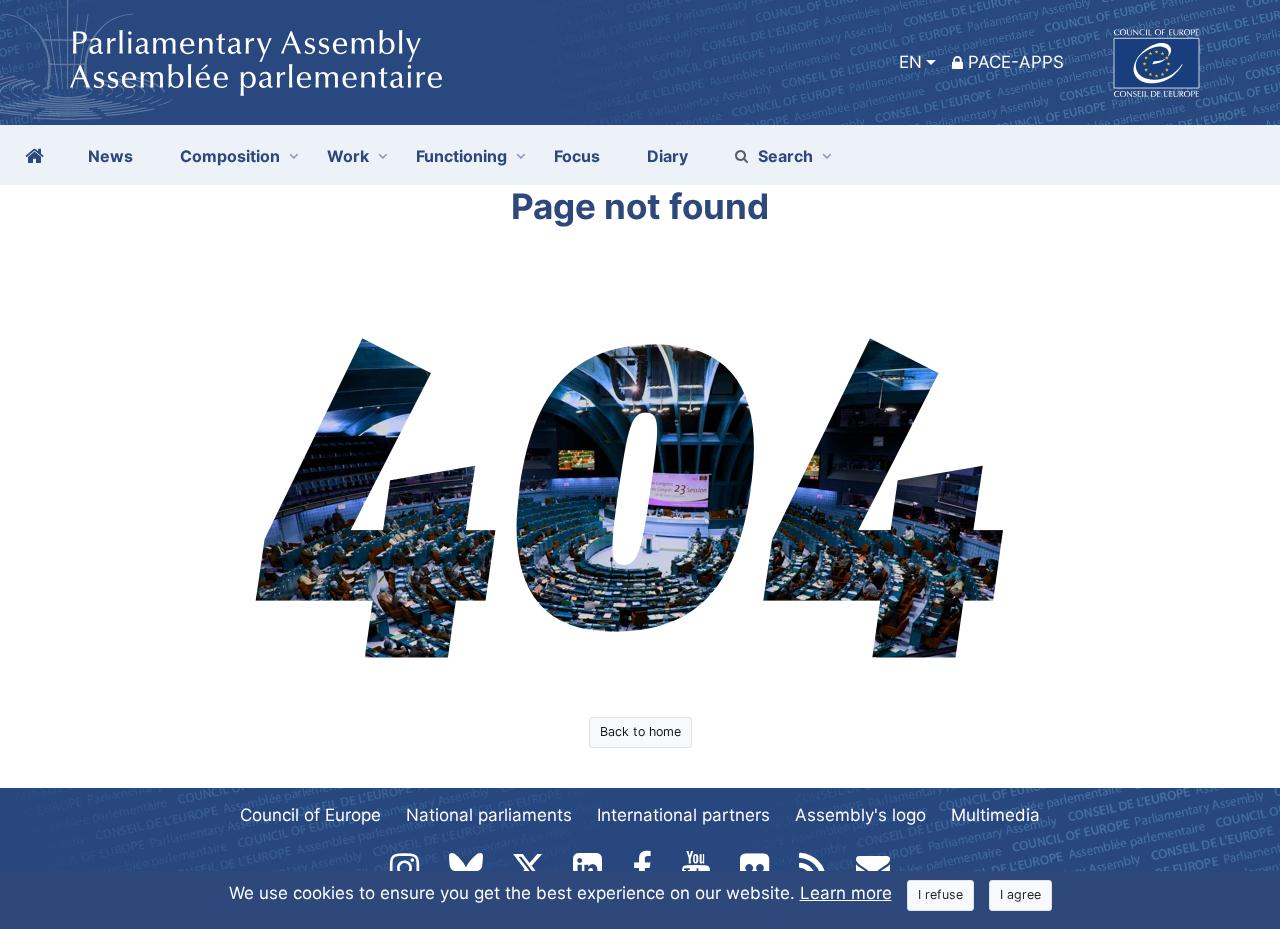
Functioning (461, 156)
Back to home (640, 731)
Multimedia (995, 815)
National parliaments (489, 815)
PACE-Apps (1016, 62)
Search (785, 156)
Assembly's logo (860, 815)
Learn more (846, 893)
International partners (683, 815)
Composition (230, 156)
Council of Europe (310, 815)
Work (348, 156)
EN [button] (910, 62)
